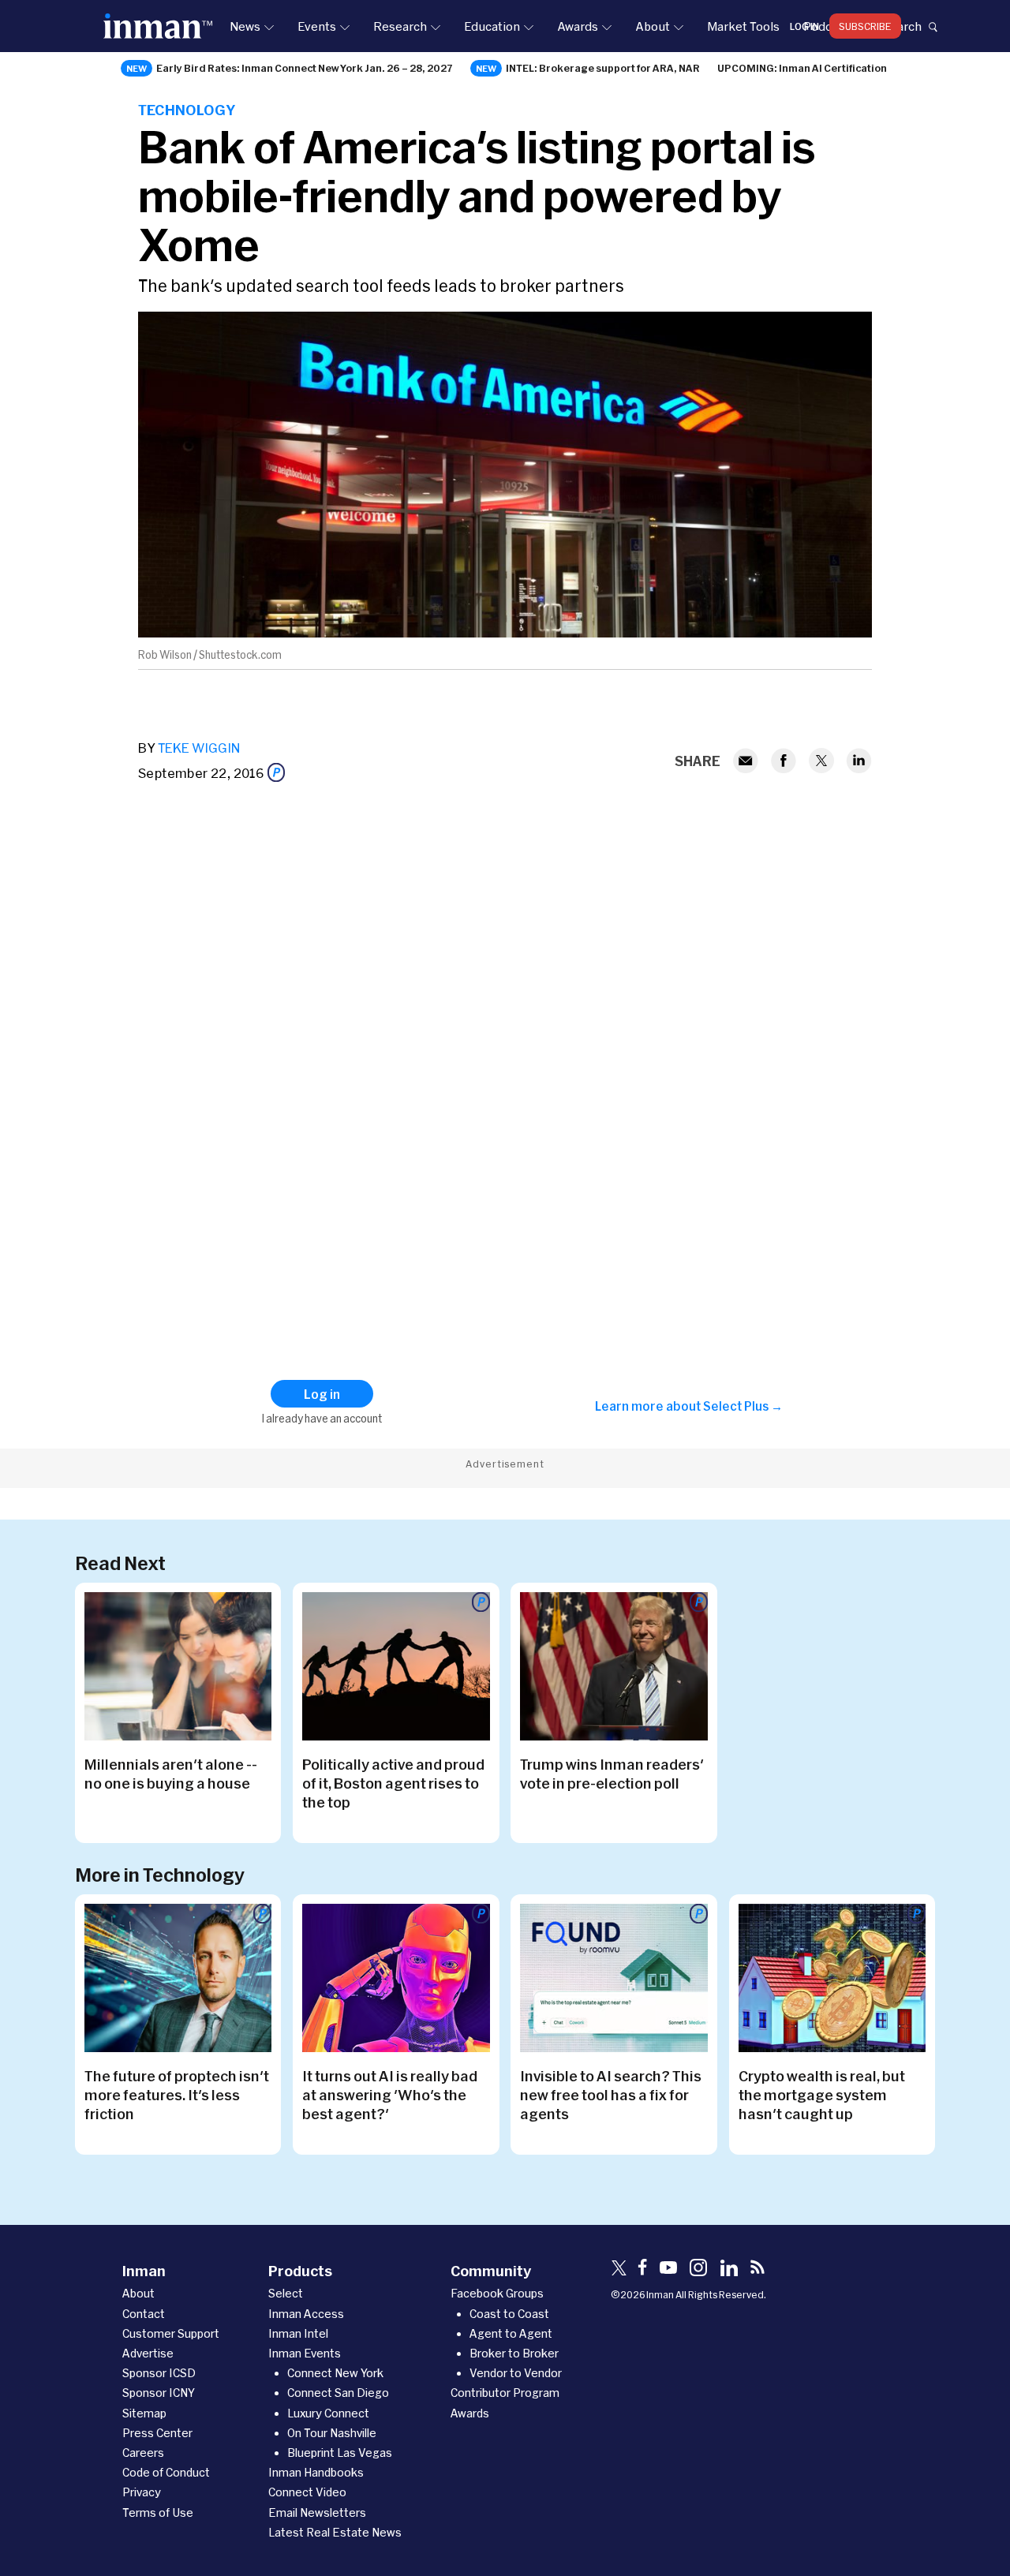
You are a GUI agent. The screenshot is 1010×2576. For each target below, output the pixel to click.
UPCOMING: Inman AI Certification (802, 68)
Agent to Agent (511, 2333)
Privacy (142, 2492)
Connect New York (335, 2373)
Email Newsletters (317, 2512)
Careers (143, 2453)
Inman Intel (298, 2333)
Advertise (148, 2353)
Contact (144, 2314)
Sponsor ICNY (159, 2393)
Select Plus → (743, 1406)
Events (317, 26)
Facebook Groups (497, 2293)
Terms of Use (158, 2512)
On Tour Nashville (332, 2433)
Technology (187, 110)
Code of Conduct (166, 2472)
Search (902, 26)
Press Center (157, 2433)
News (245, 26)
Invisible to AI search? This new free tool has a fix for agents (611, 2095)
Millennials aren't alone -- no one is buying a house (171, 1774)
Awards (578, 26)
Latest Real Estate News (335, 2532)
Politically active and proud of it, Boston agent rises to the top (393, 1783)
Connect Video (307, 2492)
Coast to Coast (509, 2314)
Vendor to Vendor (516, 2373)
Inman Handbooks (316, 2472)
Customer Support (171, 2333)
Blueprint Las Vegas (340, 2453)
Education (492, 26)
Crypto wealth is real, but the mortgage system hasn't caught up (822, 2095)
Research (400, 26)
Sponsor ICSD (159, 2373)
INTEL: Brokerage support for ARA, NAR (603, 68)
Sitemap (144, 2413)
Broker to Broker (514, 2353)
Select (286, 2293)
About (653, 26)
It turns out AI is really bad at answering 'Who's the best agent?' (390, 2095)
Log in (804, 26)
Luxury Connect (328, 2413)
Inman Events (305, 2353)
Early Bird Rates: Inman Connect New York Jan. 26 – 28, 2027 (305, 68)
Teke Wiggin (199, 748)
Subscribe (865, 26)
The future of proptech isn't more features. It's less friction (177, 2095)
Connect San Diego (338, 2393)
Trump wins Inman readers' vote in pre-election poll (612, 1774)
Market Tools (743, 26)
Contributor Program (505, 2393)
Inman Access (306, 2314)
